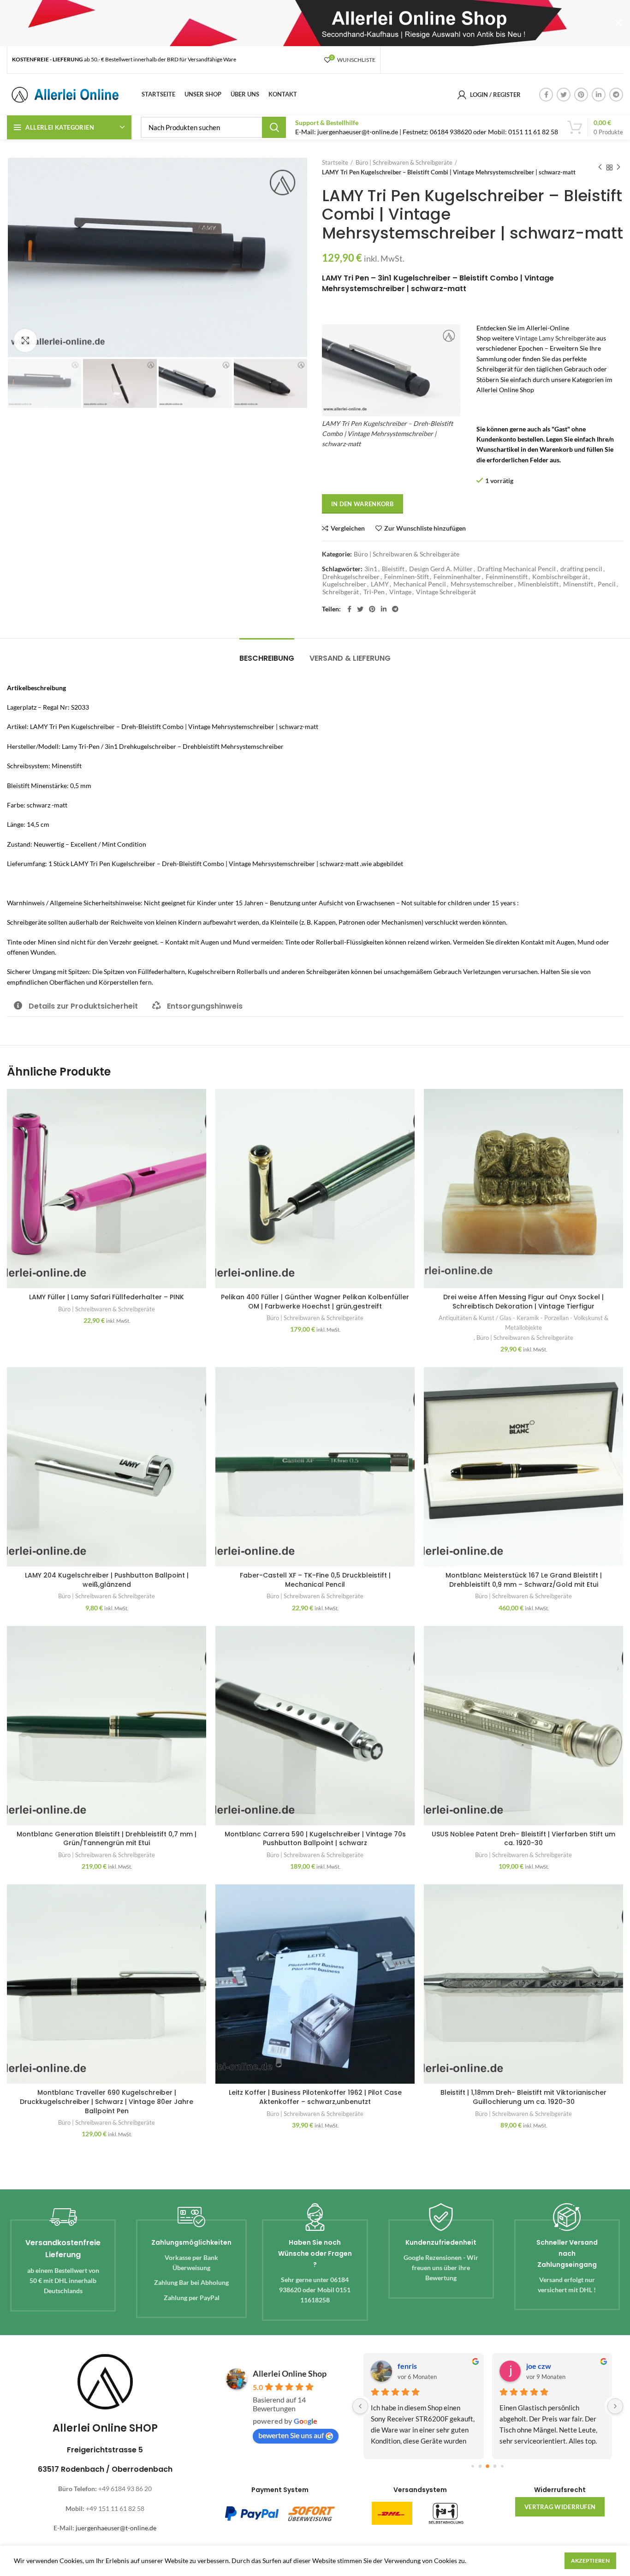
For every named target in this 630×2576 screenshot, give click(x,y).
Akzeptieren (590, 2561)
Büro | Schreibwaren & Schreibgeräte (404, 162)
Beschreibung (267, 658)
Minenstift (578, 584)
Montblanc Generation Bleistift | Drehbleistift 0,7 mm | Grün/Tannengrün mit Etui (107, 1839)
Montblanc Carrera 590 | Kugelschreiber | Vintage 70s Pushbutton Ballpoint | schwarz (315, 1839)
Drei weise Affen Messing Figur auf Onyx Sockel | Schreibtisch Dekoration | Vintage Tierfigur (523, 1302)
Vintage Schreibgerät (446, 592)
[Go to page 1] (480, 2466)
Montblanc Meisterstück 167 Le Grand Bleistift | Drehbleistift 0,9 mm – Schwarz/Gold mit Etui (524, 1580)
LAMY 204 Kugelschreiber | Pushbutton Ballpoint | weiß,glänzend (107, 1580)
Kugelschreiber (344, 584)
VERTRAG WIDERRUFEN (560, 2507)
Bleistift (393, 569)
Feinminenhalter (457, 577)
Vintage (400, 592)
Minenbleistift (538, 584)
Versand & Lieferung (350, 658)
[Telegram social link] (616, 95)
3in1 (371, 569)
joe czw (539, 2366)
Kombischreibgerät (560, 577)
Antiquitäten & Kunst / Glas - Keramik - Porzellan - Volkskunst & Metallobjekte (523, 1323)
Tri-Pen (374, 592)
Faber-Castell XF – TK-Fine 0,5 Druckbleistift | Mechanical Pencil (315, 1580)
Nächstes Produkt (618, 167)
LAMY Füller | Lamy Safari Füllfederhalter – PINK (107, 1297)
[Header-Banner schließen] (618, 23)
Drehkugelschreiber (351, 577)
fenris (407, 2366)
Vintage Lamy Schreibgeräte (555, 338)
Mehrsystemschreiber (482, 584)
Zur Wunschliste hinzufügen (425, 528)
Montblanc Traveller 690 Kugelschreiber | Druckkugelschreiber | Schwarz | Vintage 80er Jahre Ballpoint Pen (107, 2101)
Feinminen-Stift (407, 577)
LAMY (380, 584)
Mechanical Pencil (420, 584)
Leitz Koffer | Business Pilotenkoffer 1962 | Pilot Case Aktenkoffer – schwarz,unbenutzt (315, 2097)
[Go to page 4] (502, 2466)
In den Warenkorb (363, 504)
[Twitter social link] (564, 95)
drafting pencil (581, 569)
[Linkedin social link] (599, 95)
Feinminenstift (507, 577)
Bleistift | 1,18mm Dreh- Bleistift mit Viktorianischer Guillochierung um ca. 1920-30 (523, 2097)
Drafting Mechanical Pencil (517, 569)
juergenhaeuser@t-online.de (116, 2528)
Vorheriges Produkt (600, 167)
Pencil (607, 584)
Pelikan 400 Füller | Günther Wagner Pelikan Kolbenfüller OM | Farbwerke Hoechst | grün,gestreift (315, 1302)
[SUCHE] (274, 127)
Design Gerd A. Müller (441, 569)
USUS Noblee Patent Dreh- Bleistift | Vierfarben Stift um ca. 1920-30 (523, 1839)
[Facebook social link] (546, 95)
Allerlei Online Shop (290, 2373)
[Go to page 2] (488, 2466)
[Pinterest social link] (581, 95)
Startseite (335, 162)
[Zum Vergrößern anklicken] (25, 341)
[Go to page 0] (473, 2466)
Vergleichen (348, 528)
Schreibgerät (341, 592)
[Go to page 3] (495, 2466)
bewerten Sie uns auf (291, 2435)
